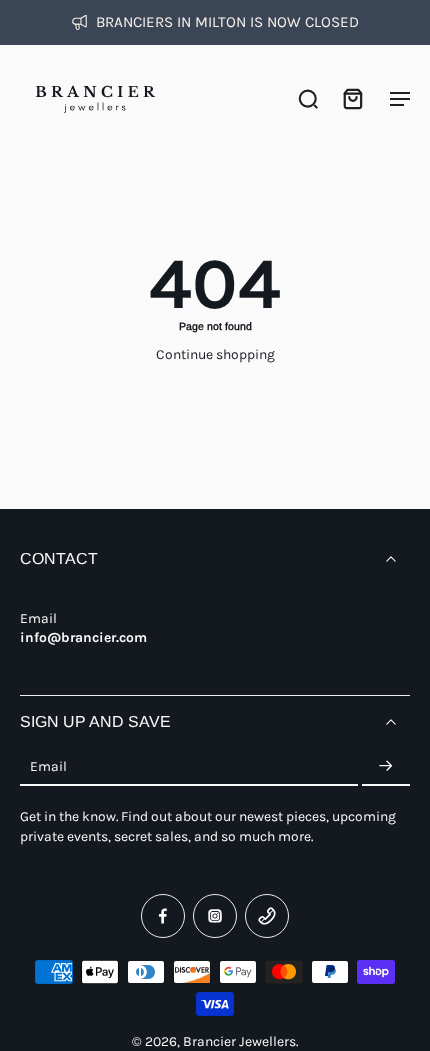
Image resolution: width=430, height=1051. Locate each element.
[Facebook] (163, 916)
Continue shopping (215, 354)
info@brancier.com (83, 637)
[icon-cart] (352, 98)
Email (48, 766)
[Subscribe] (386, 767)
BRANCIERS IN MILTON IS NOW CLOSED (227, 22)
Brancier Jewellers (239, 1041)
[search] (308, 98)
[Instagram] (215, 916)
